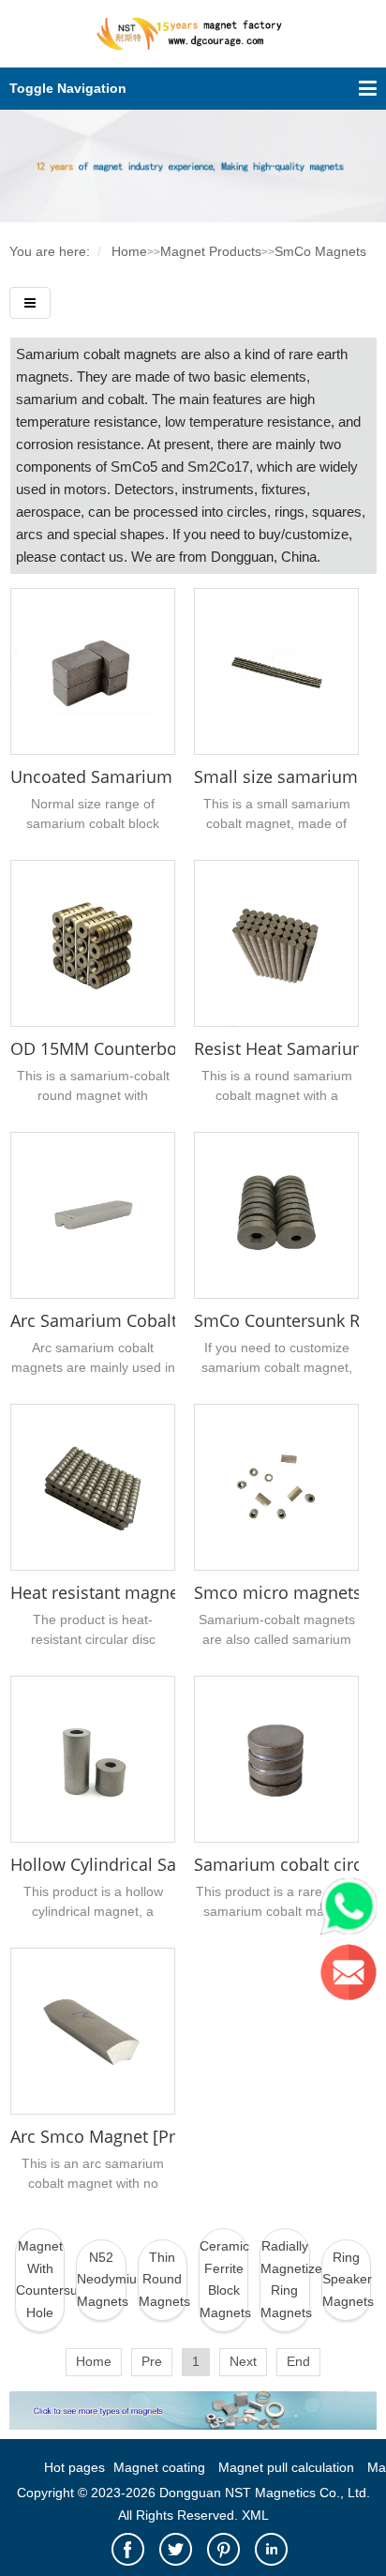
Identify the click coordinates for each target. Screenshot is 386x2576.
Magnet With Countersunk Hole (40, 2279)
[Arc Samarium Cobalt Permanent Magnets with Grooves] (93, 1215)
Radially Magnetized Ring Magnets (285, 2279)
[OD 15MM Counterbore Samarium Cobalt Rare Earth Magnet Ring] (93, 943)
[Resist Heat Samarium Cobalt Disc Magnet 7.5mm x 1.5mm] (276, 943)
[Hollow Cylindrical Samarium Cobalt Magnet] (93, 1759)
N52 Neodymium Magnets (101, 2280)
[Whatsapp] (353, 1911)
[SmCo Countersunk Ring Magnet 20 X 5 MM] (276, 1215)
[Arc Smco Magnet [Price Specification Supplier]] (93, 2031)
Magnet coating (159, 2467)
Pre (152, 2361)
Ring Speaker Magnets (347, 2280)
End (298, 2361)
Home (129, 251)
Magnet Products (211, 251)
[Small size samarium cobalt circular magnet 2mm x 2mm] (276, 671)
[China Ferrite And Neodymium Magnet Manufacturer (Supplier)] (193, 44)
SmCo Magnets (320, 251)
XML (255, 2515)
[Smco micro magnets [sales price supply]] (276, 1487)
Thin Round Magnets (163, 2280)
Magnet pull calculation (286, 2467)
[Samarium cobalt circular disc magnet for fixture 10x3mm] (276, 1759)
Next (243, 2361)
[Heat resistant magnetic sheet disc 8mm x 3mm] (93, 1487)
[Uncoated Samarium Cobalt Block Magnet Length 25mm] (93, 671)
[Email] (353, 1977)
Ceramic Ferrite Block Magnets (224, 2279)
